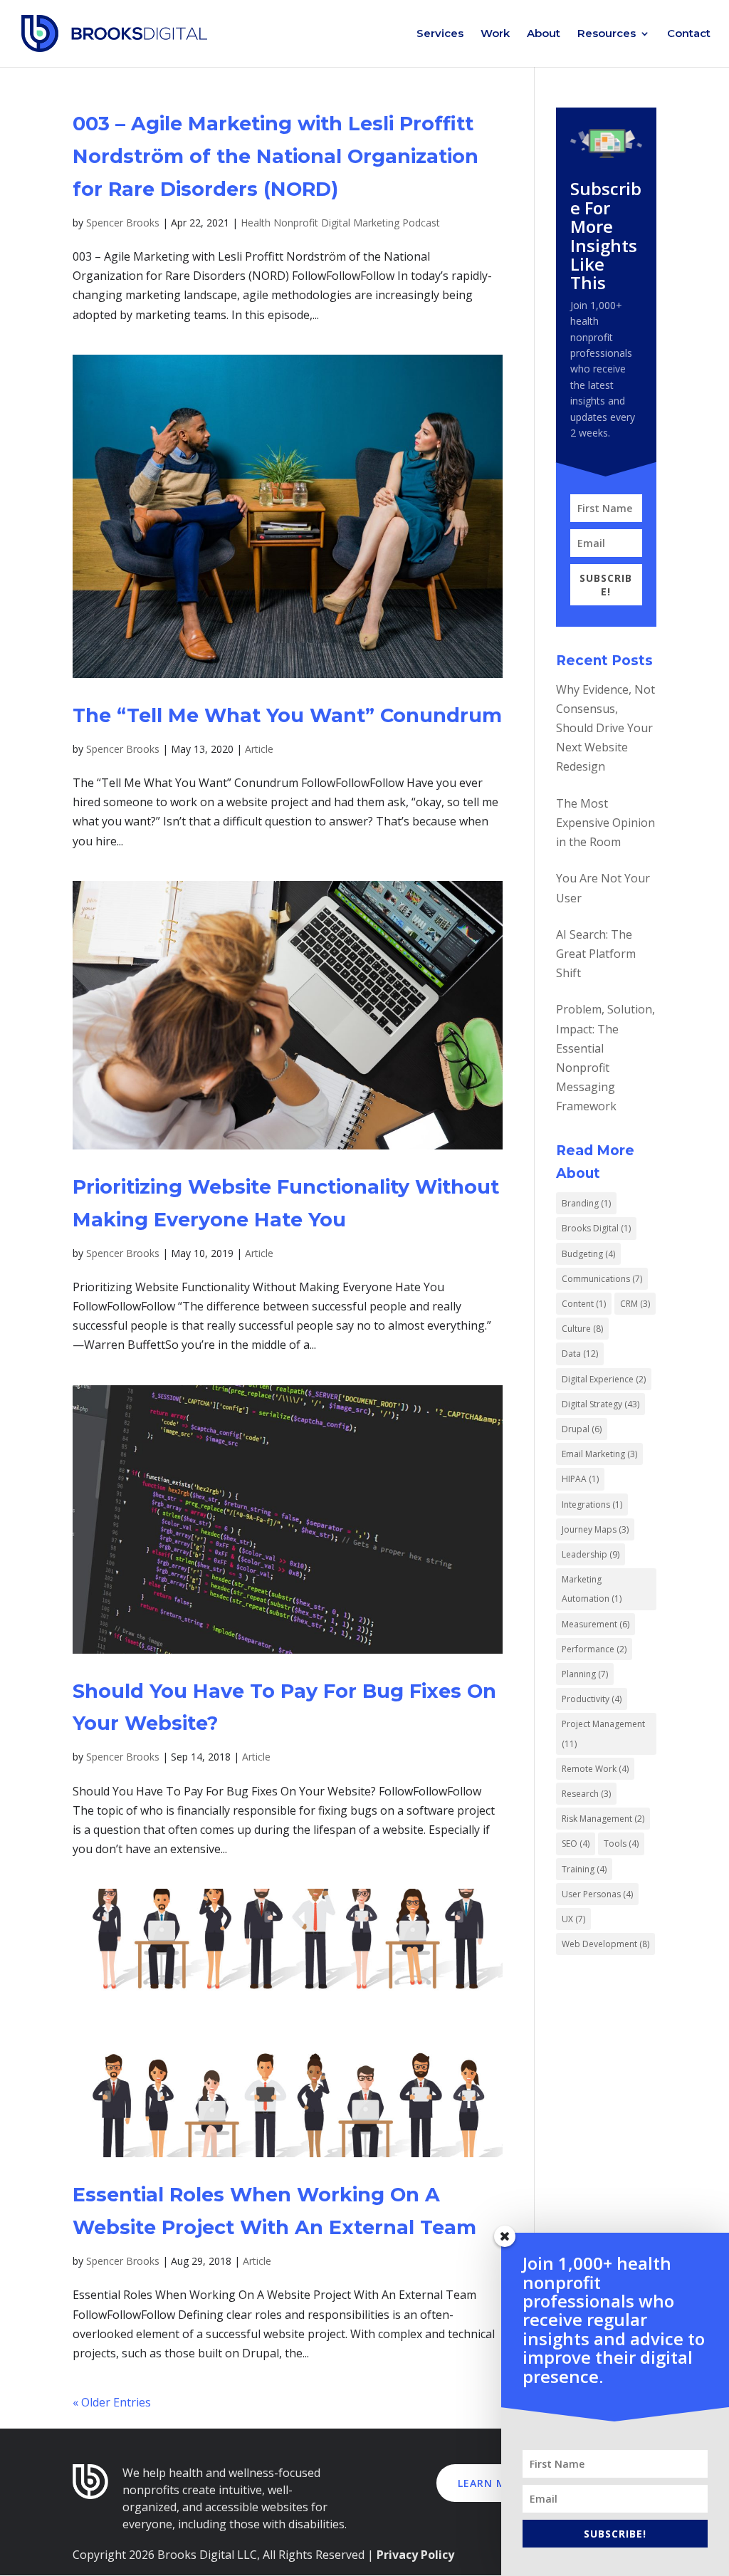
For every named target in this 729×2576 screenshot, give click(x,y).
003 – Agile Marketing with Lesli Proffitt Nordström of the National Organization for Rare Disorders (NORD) (276, 156)
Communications (602, 1279)
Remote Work (595, 1769)
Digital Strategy (600, 1404)
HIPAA (580, 1479)
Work (495, 34)
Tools (621, 1844)
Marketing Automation (592, 1589)
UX (573, 1919)
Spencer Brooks (123, 223)
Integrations (592, 1505)
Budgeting (588, 1254)
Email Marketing (599, 1454)
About (544, 34)
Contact (689, 34)
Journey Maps (595, 1529)
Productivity (592, 1699)
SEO (576, 1844)
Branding (586, 1203)
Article (259, 749)
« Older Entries (112, 2402)
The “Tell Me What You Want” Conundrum (287, 715)
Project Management (603, 1733)
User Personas (597, 1894)
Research (586, 1794)
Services (440, 34)
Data (580, 1354)
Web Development (605, 1944)
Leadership (591, 1554)
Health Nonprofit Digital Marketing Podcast (340, 223)
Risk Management (603, 1819)
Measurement (596, 1624)
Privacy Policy (415, 2555)
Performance (594, 1649)
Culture (582, 1329)
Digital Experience (604, 1379)
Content (584, 1304)
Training (584, 1869)
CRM (635, 1304)
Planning (585, 1674)
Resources (607, 34)
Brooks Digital (596, 1228)
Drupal (582, 1429)
